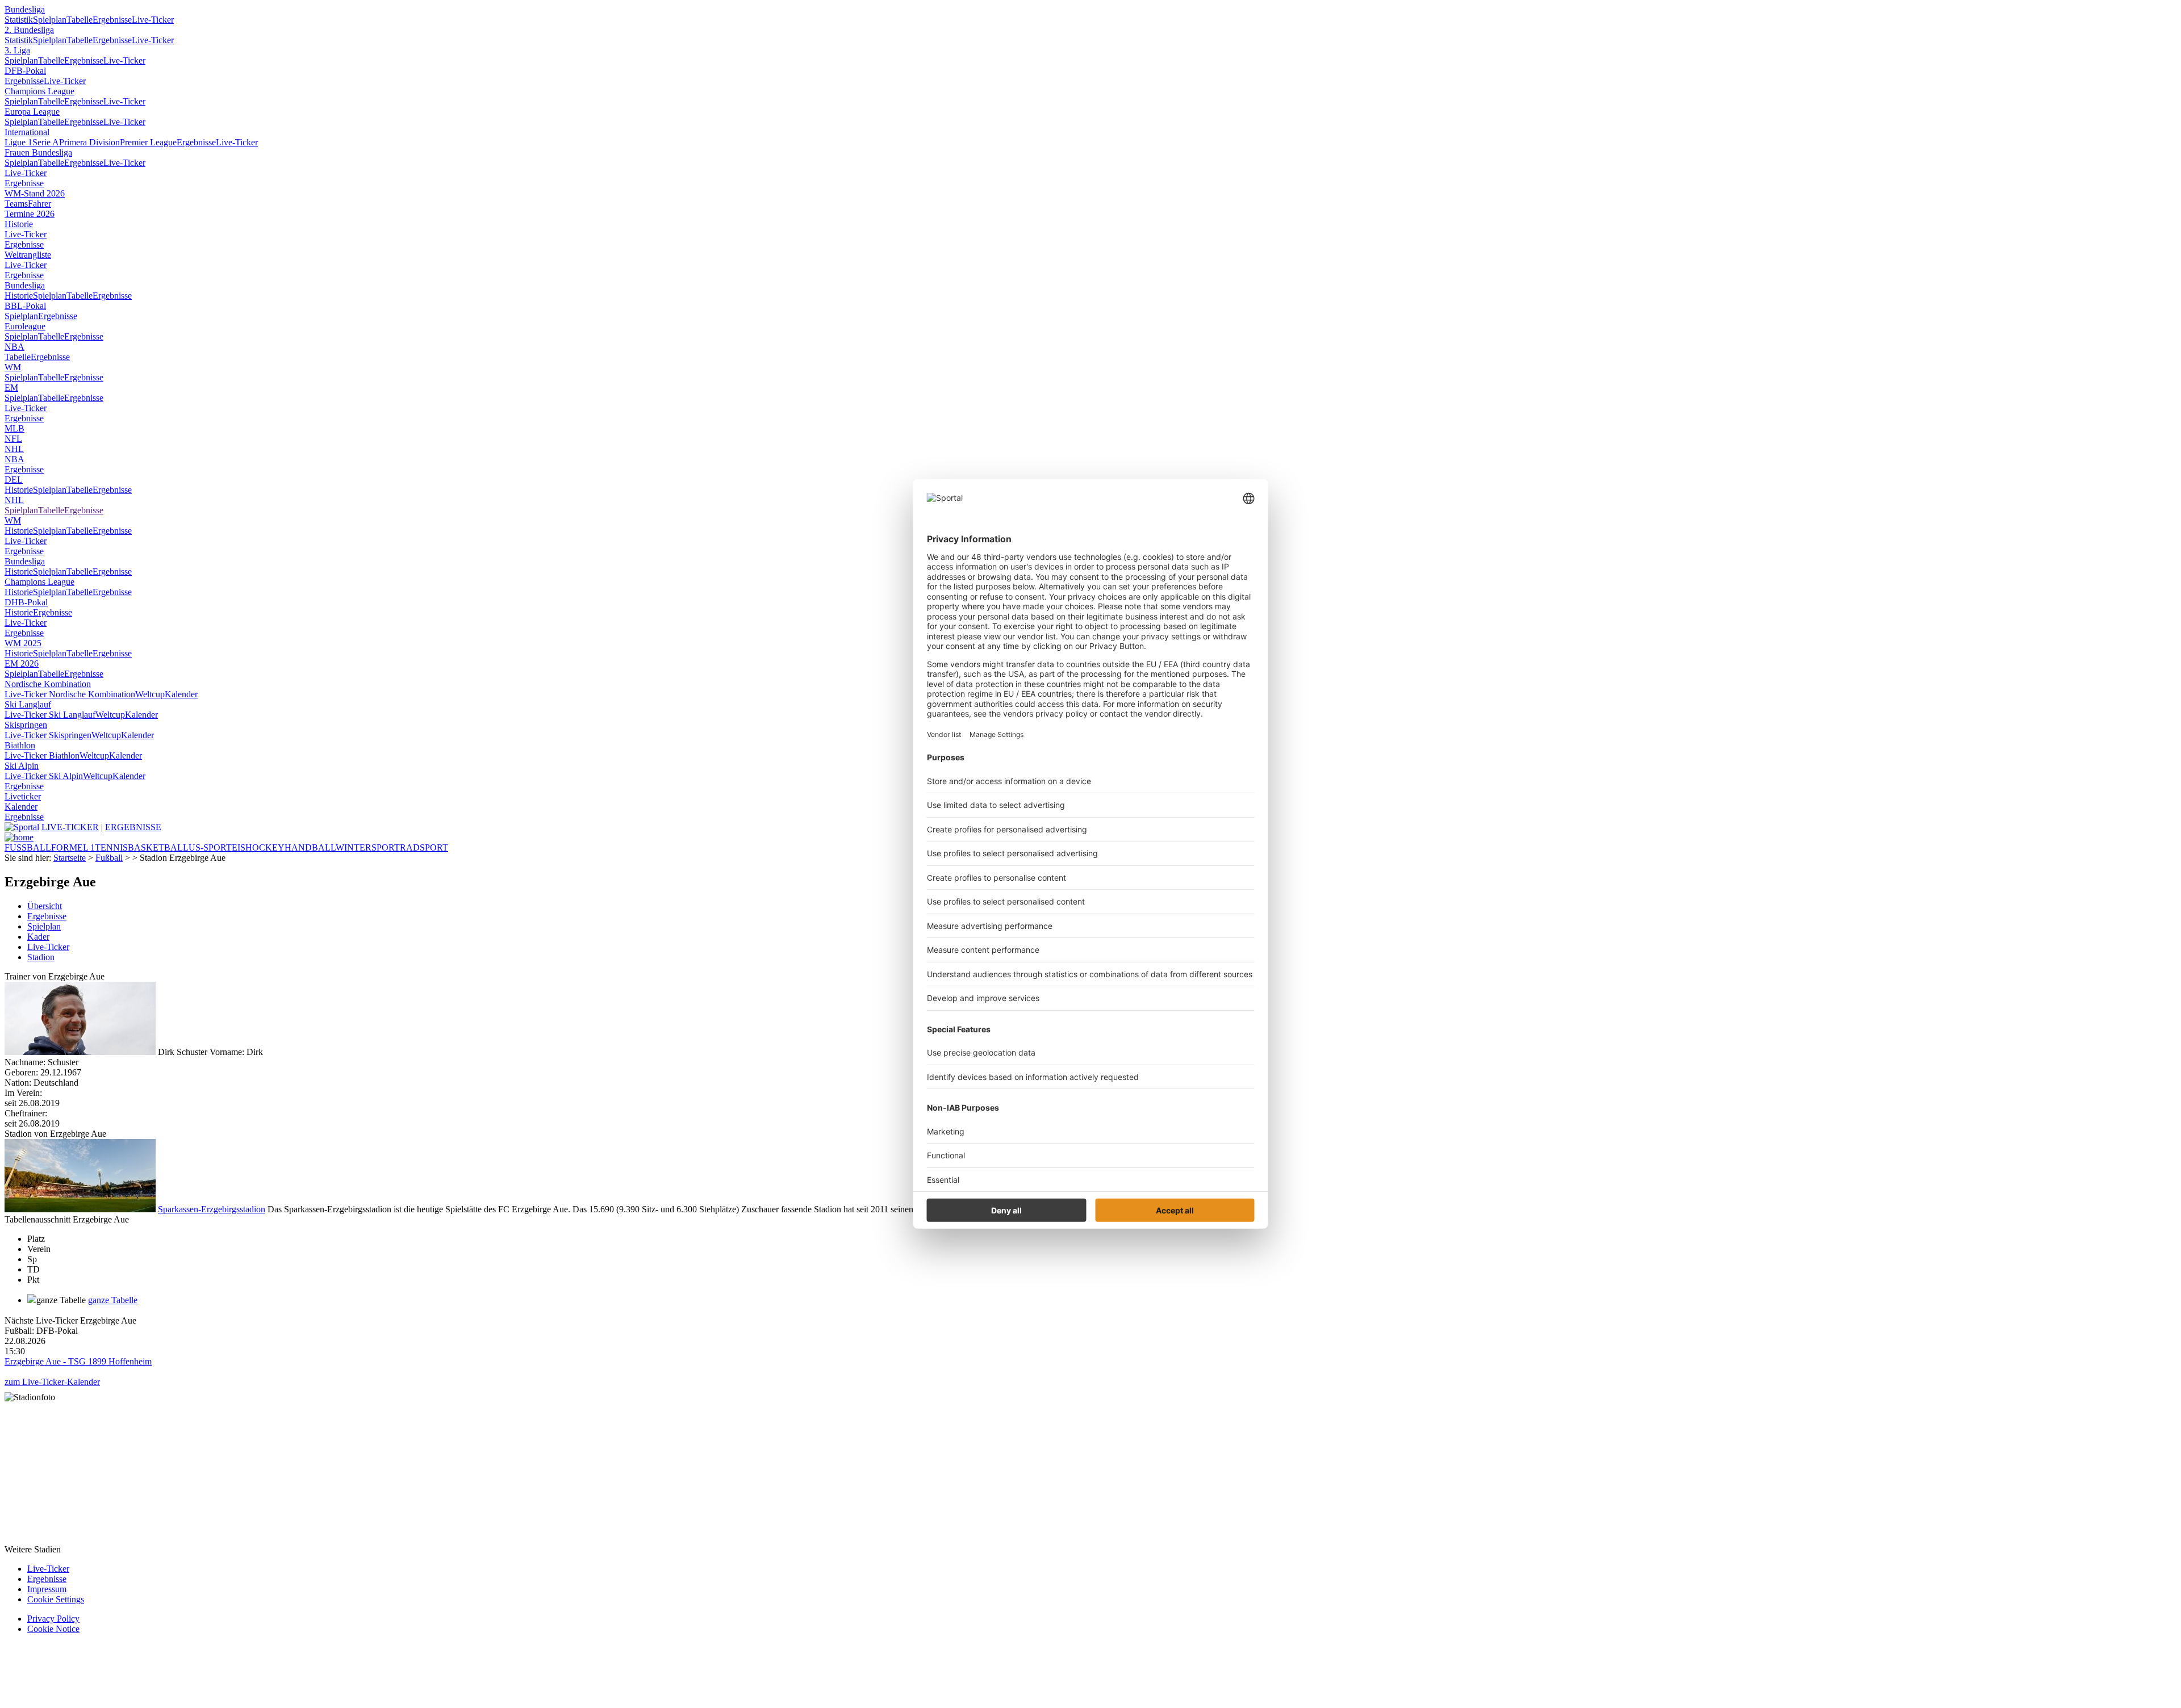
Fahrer (39, 204)
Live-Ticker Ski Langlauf (50, 715)
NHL (14, 449)
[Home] (19, 837)
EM (11, 388)
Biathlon (20, 745)
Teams (16, 204)
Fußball (109, 858)
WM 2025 (23, 643)
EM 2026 (22, 663)
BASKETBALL (158, 847)
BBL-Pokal (25, 306)
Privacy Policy (53, 1619)
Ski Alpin (22, 766)
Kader (38, 937)
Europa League (32, 112)
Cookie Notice (53, 1629)
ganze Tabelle (113, 1300)
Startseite (70, 858)
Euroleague (25, 326)
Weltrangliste (28, 255)
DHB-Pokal (26, 602)
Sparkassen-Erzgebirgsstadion (212, 1209)
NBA (14, 347)
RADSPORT (424, 847)
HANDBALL (310, 847)
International (27, 132)
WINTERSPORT (368, 847)
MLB (14, 428)
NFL (13, 439)
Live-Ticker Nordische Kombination (70, 694)
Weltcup (150, 694)
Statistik (19, 20)
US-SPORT (210, 847)
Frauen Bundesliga (38, 152)
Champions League (39, 91)
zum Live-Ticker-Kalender (52, 1382)
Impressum (47, 1589)
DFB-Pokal (25, 71)
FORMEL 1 (73, 847)
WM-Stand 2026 (35, 193)
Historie (19, 224)
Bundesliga (25, 9)
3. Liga (17, 50)
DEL (14, 480)
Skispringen (26, 725)
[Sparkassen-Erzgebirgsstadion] (80, 1209)
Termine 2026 (30, 214)
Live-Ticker (153, 20)
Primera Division (89, 142)
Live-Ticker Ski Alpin (44, 776)
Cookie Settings (56, 1599)
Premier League (148, 142)
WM (13, 367)
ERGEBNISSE (133, 827)
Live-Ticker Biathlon (42, 755)
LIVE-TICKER (70, 827)
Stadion (41, 957)
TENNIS (111, 847)
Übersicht (45, 906)
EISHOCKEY (258, 847)
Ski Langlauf (28, 704)
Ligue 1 (18, 142)
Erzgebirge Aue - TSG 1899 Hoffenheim (78, 1361)
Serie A (46, 142)
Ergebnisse (112, 20)
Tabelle (80, 20)
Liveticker (23, 796)
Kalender (181, 694)
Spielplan (50, 20)
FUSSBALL (28, 847)
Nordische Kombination (48, 684)
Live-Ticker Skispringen (48, 735)
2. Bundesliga (29, 30)
